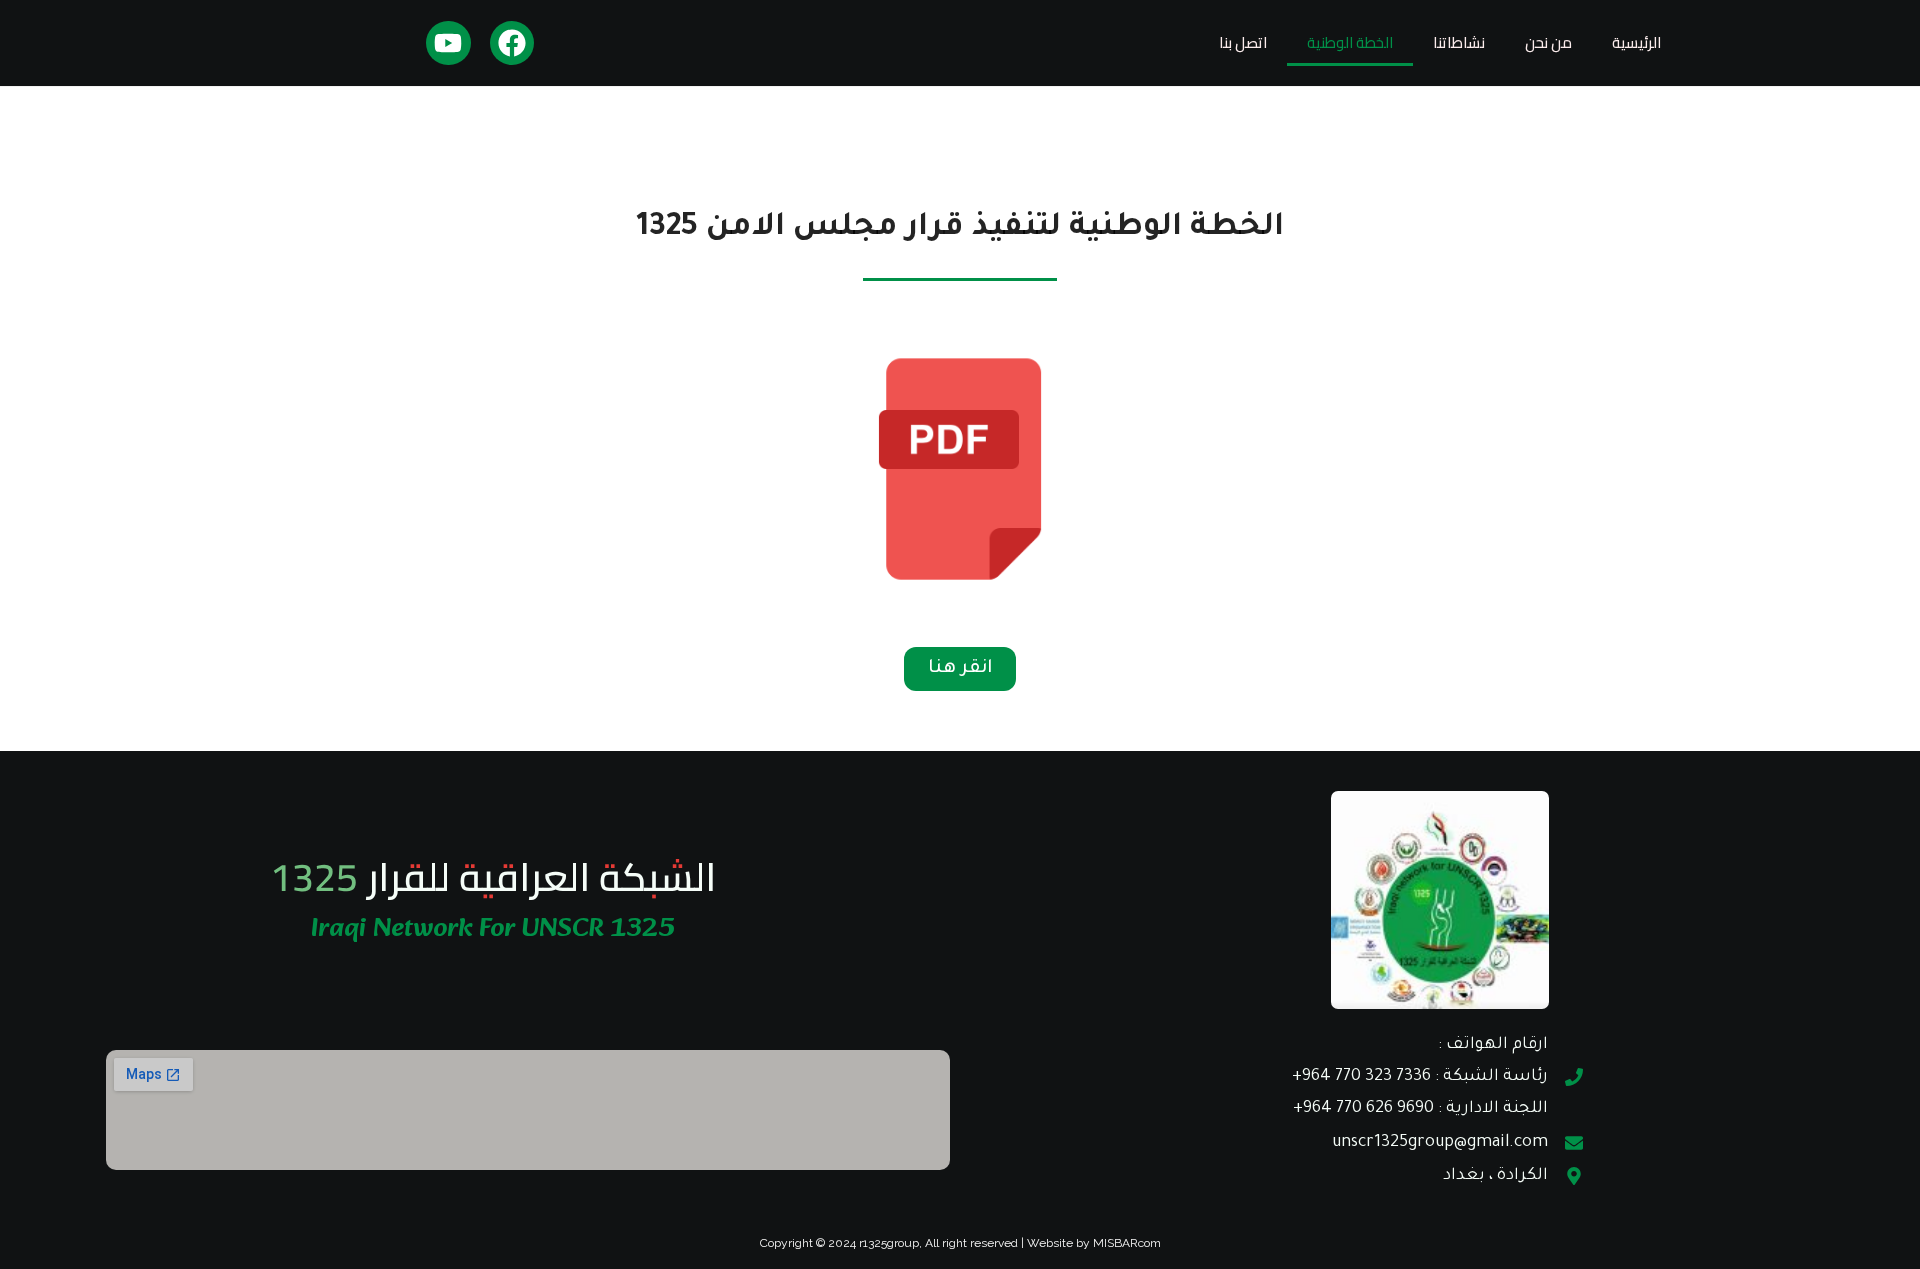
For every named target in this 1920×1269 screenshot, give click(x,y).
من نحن (1548, 42)
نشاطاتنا (1459, 42)
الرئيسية (1636, 42)
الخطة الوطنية (1350, 42)
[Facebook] (512, 43)
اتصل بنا (1243, 42)
